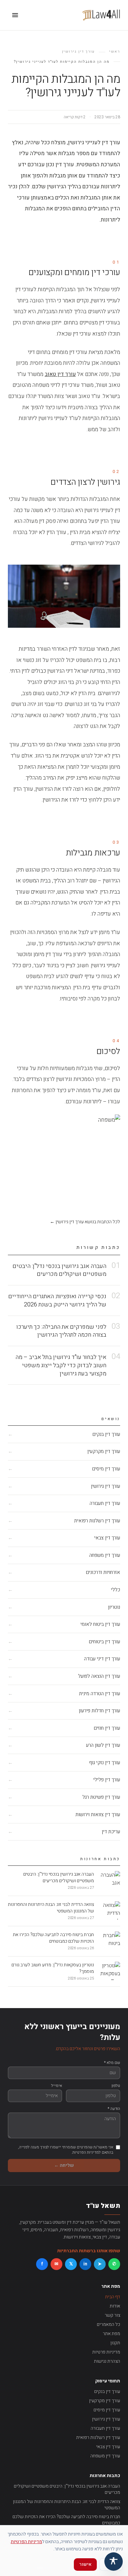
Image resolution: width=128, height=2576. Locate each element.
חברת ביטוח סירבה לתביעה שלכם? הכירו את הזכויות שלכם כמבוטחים (66, 2520)
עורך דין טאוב (60, 374)
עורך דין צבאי (108, 2447)
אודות (115, 2306)
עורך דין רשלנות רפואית (98, 2437)
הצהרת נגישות (107, 2361)
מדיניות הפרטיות (26, 2542)
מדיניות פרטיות (106, 2352)
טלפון (116, 2086)
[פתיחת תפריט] (15, 15)
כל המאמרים (108, 2324)
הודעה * (114, 2109)
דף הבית (113, 2297)
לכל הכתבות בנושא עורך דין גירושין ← (85, 1222)
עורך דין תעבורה (105, 2428)
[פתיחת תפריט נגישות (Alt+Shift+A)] (114, 2562)
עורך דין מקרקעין (105, 2401)
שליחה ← (64, 2165)
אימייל (57, 2086)
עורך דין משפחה (105, 2456)
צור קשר (112, 2315)
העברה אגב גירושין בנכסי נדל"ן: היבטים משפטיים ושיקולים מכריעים (67, 2489)
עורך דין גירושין (78, 52)
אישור (85, 2564)
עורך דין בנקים (107, 2391)
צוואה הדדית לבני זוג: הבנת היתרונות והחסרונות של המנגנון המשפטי (66, 2505)
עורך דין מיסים (107, 2410)
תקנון (115, 2343)
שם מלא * (112, 2063)
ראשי (115, 52)
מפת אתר (111, 2334)
